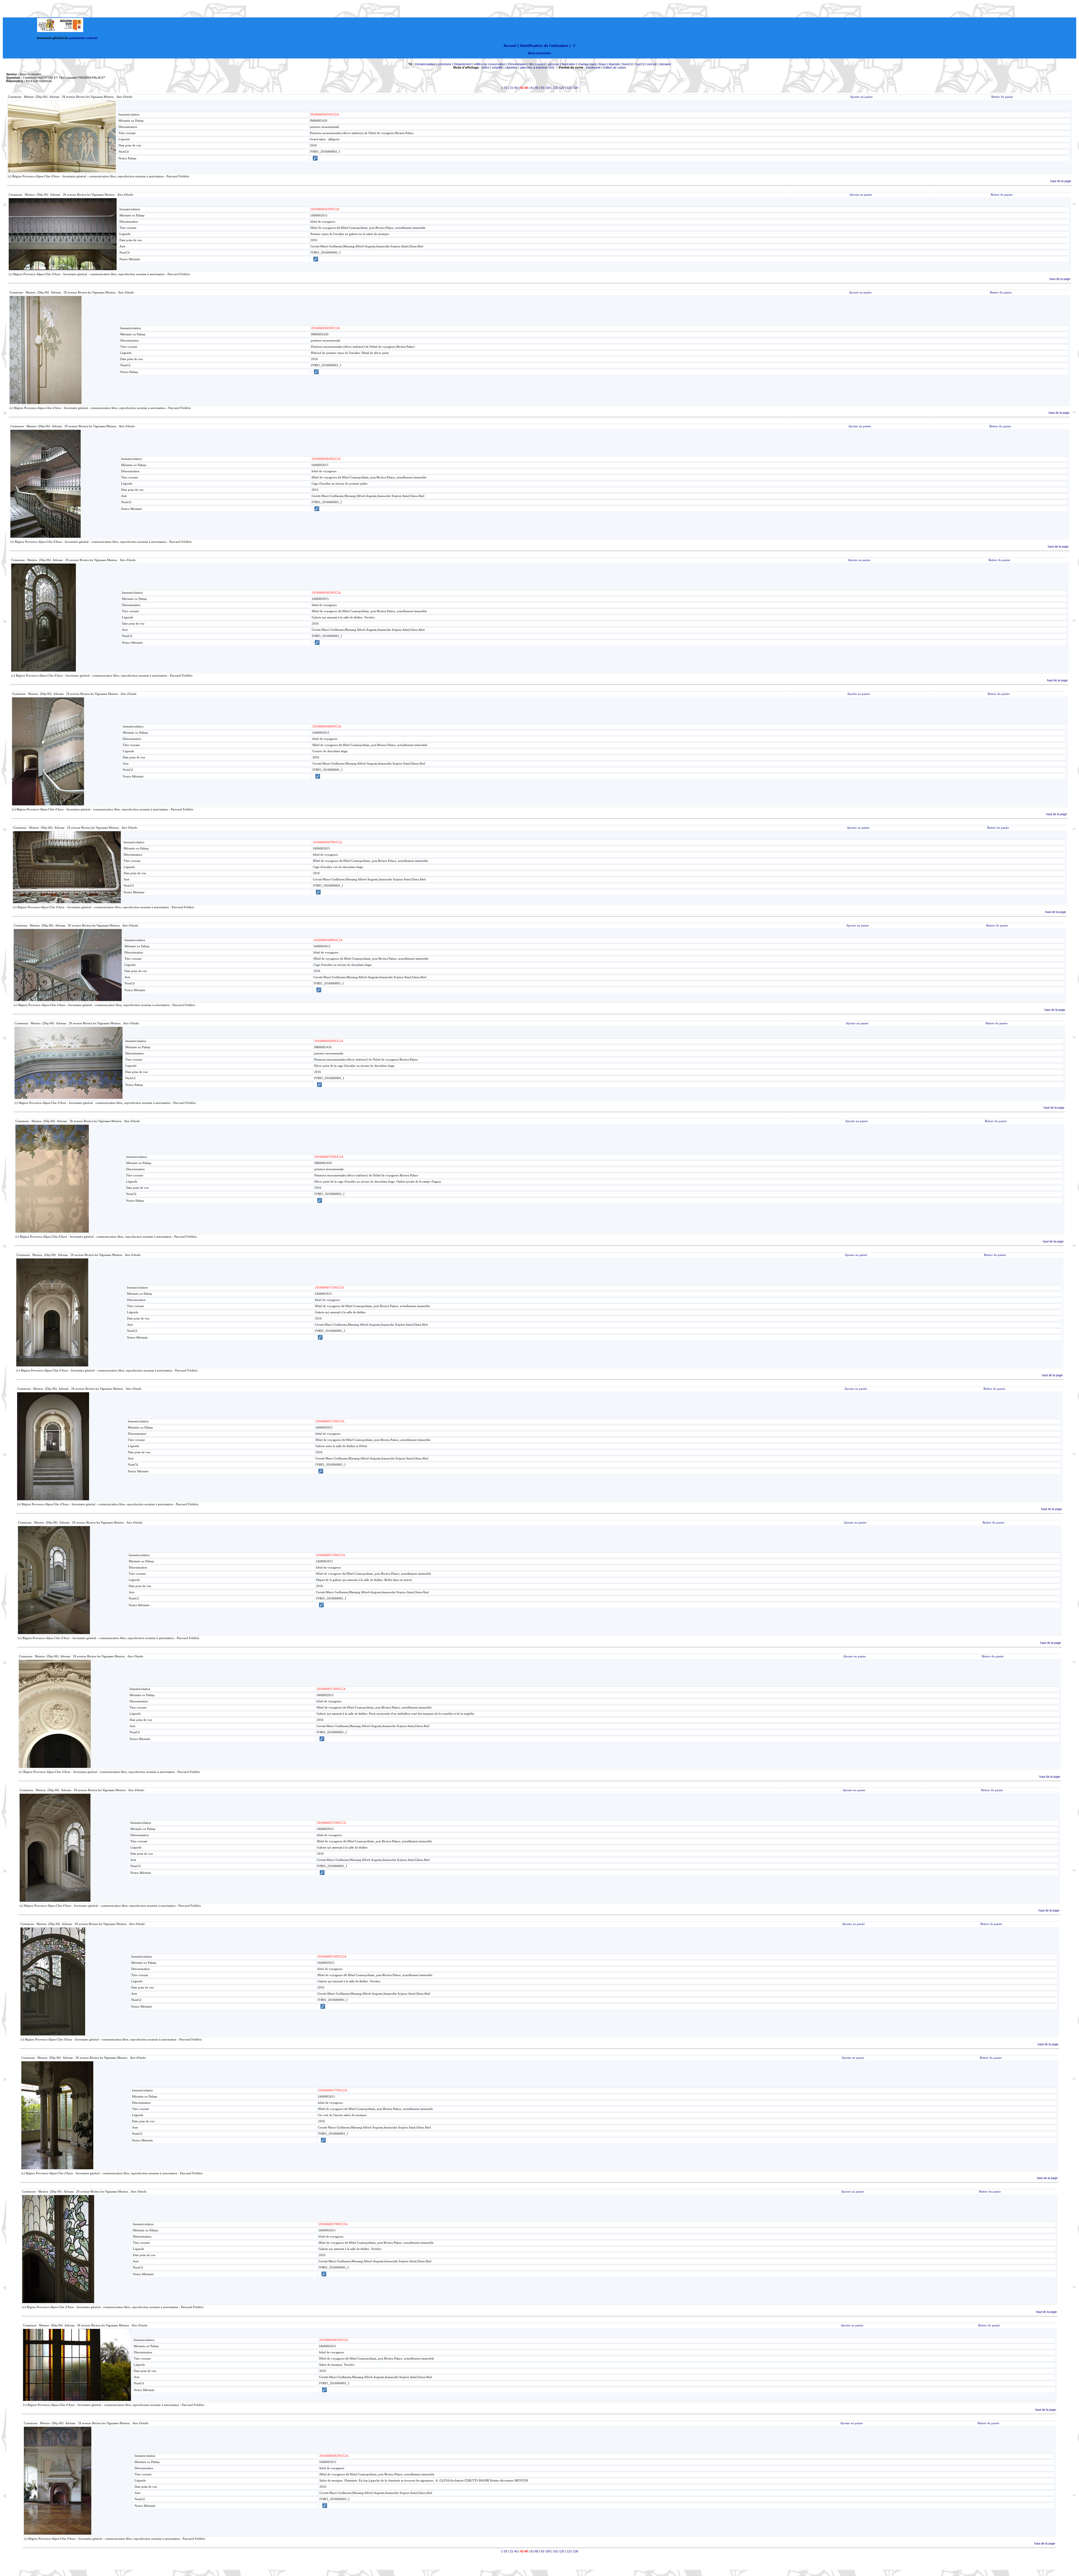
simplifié (497, 67)
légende (614, 64)
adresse (554, 64)
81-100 (546, 88)
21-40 (514, 88)
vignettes (511, 67)
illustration (568, 64)
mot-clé (652, 64)
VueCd (640, 64)
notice (485, 67)
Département (463, 64)
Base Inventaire (540, 53)
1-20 (504, 88)
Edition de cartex (615, 67)
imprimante (593, 67)
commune (445, 64)
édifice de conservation (490, 64)
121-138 (572, 88)
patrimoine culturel (83, 38)
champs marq (587, 64)
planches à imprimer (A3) (537, 67)
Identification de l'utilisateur (544, 46)
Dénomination (517, 64)
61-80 (534, 88)
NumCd (627, 64)
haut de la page (1061, 181)
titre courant (537, 64)
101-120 (559, 88)
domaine (665, 64)
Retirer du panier (1002, 97)
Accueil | (511, 46)
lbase (603, 64)
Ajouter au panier (861, 97)
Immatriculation (425, 64)
